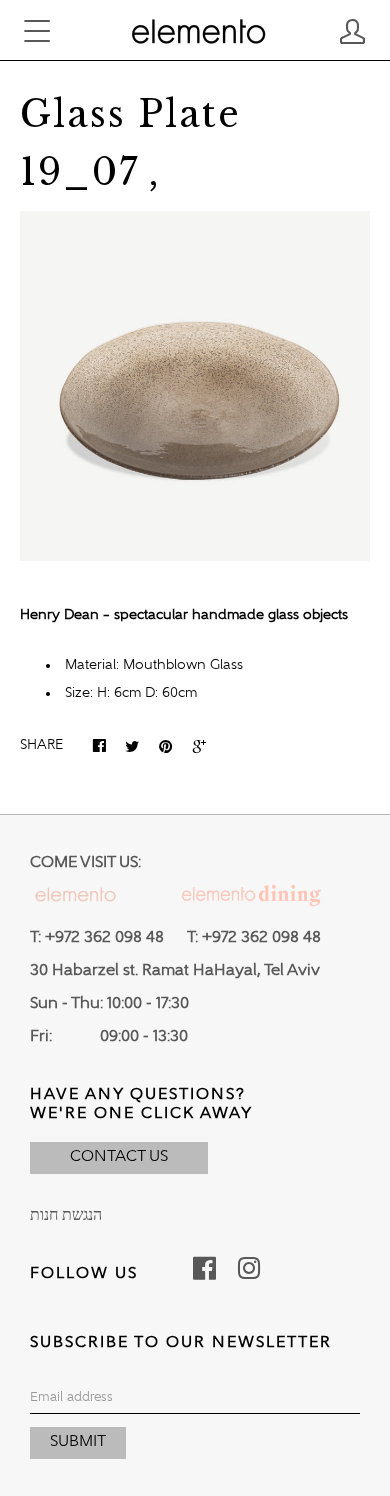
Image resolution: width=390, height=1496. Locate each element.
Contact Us (119, 1157)
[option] (195, 386)
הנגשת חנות (66, 1216)
